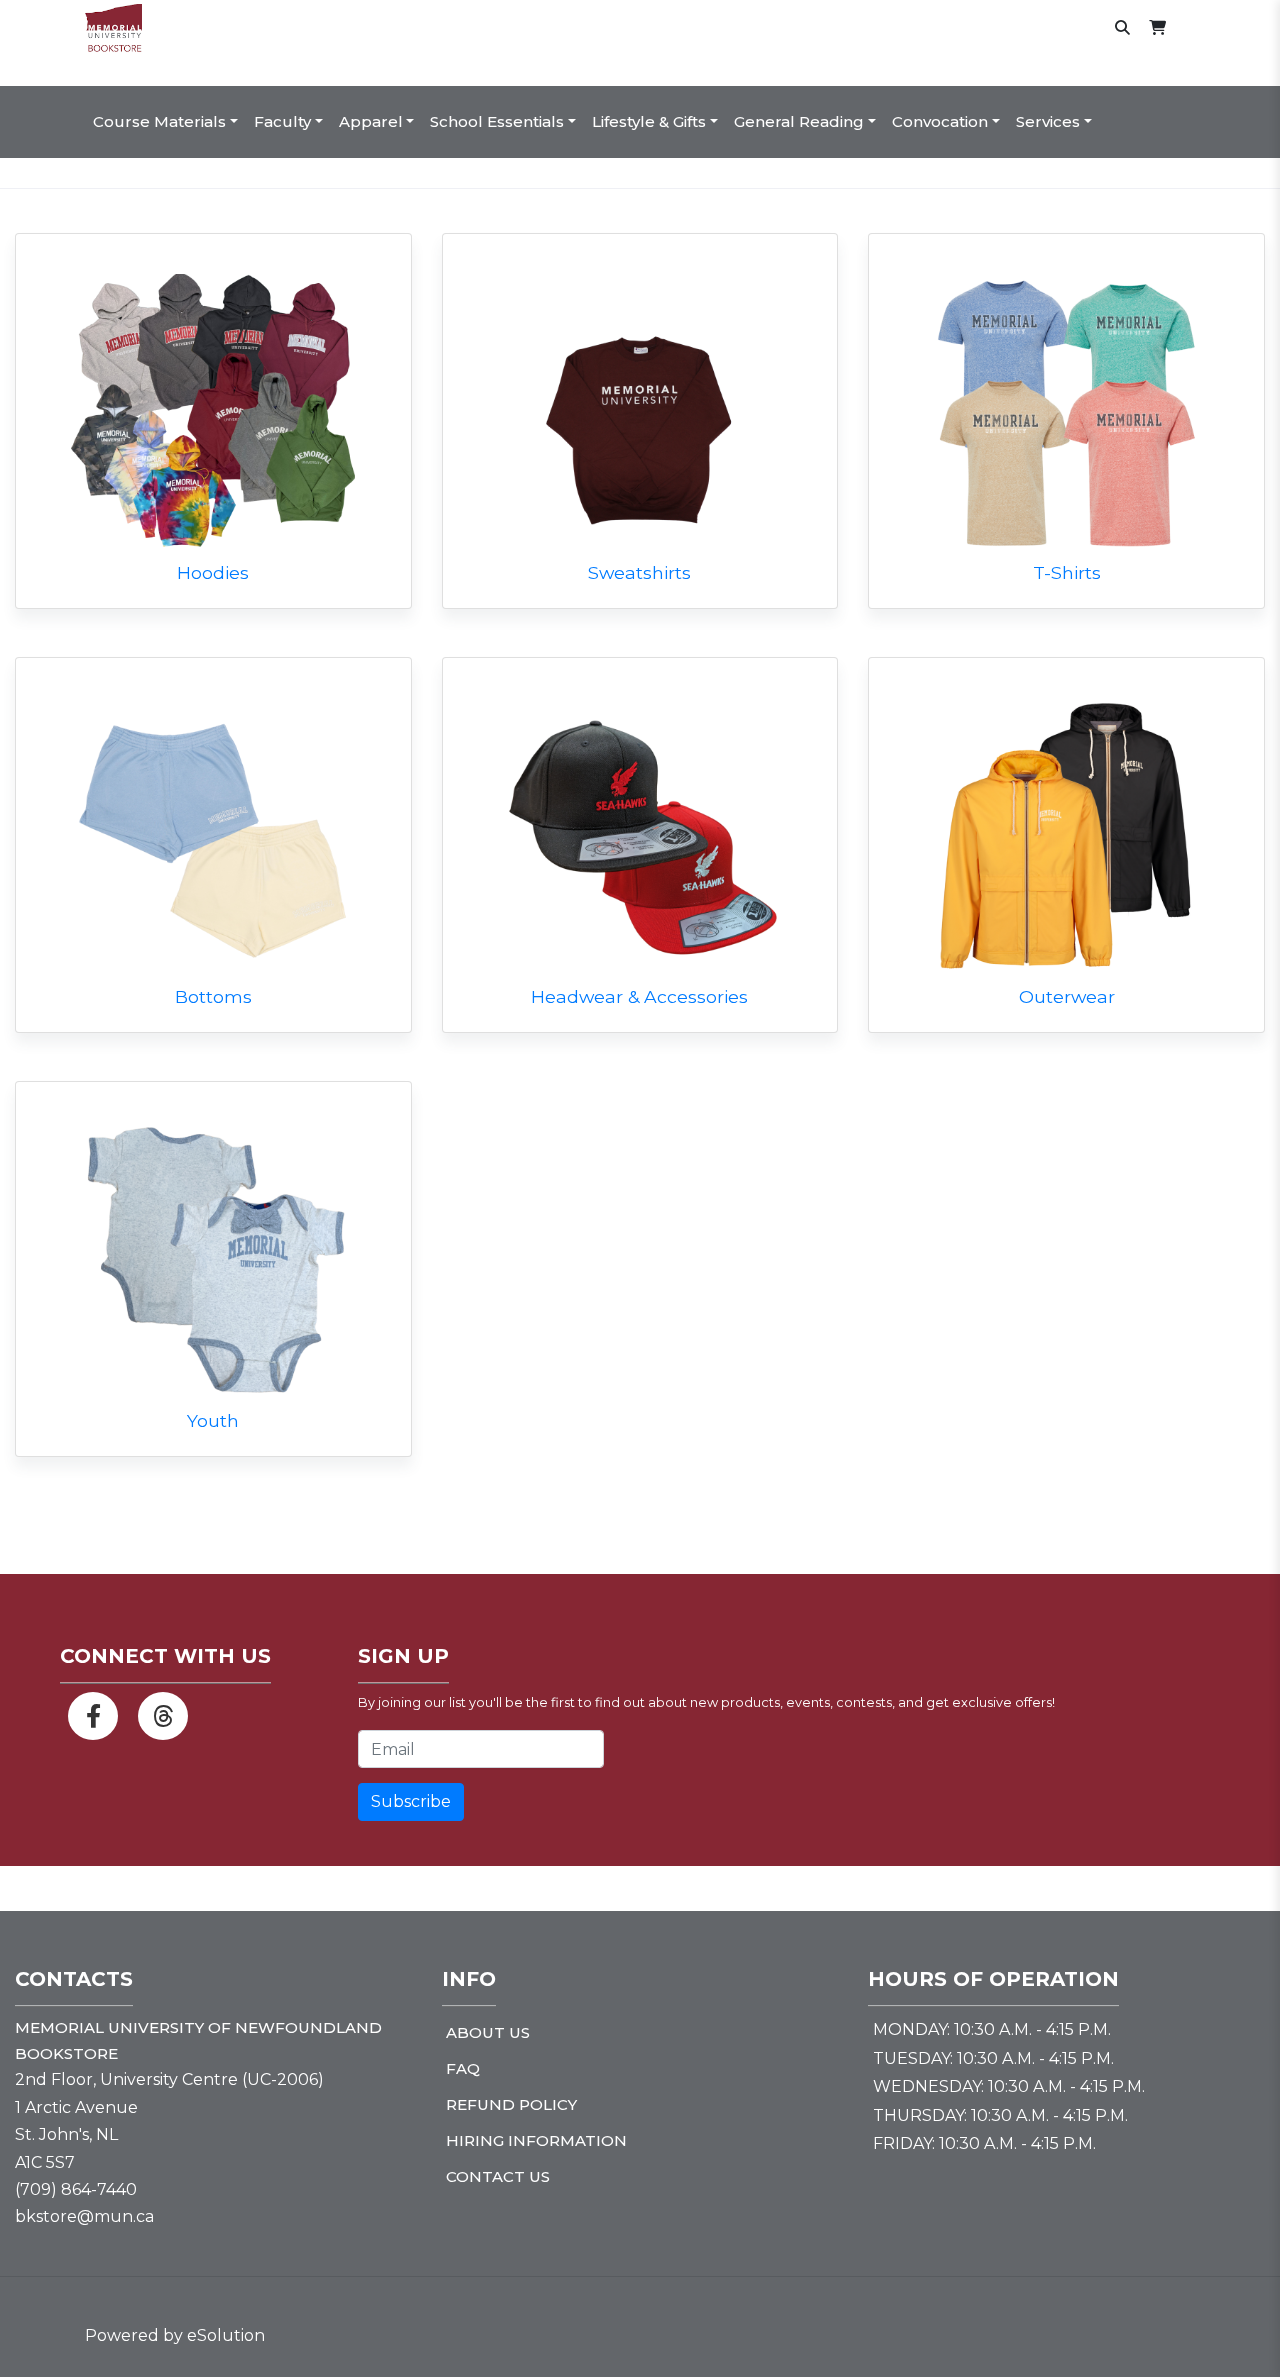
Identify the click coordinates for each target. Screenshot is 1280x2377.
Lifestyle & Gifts (649, 121)
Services (1048, 121)
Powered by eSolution (175, 2335)
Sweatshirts (639, 572)
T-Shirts (1067, 572)
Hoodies (213, 572)
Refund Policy (511, 2104)
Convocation (940, 121)
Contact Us (498, 2176)
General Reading (799, 121)
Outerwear (1067, 996)
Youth (213, 1420)
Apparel (371, 121)
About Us (488, 2032)
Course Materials (159, 121)
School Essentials (497, 121)
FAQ (463, 2068)
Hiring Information (536, 2140)
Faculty (282, 121)
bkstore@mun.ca (84, 2216)
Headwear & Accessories (639, 996)
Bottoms (213, 996)
